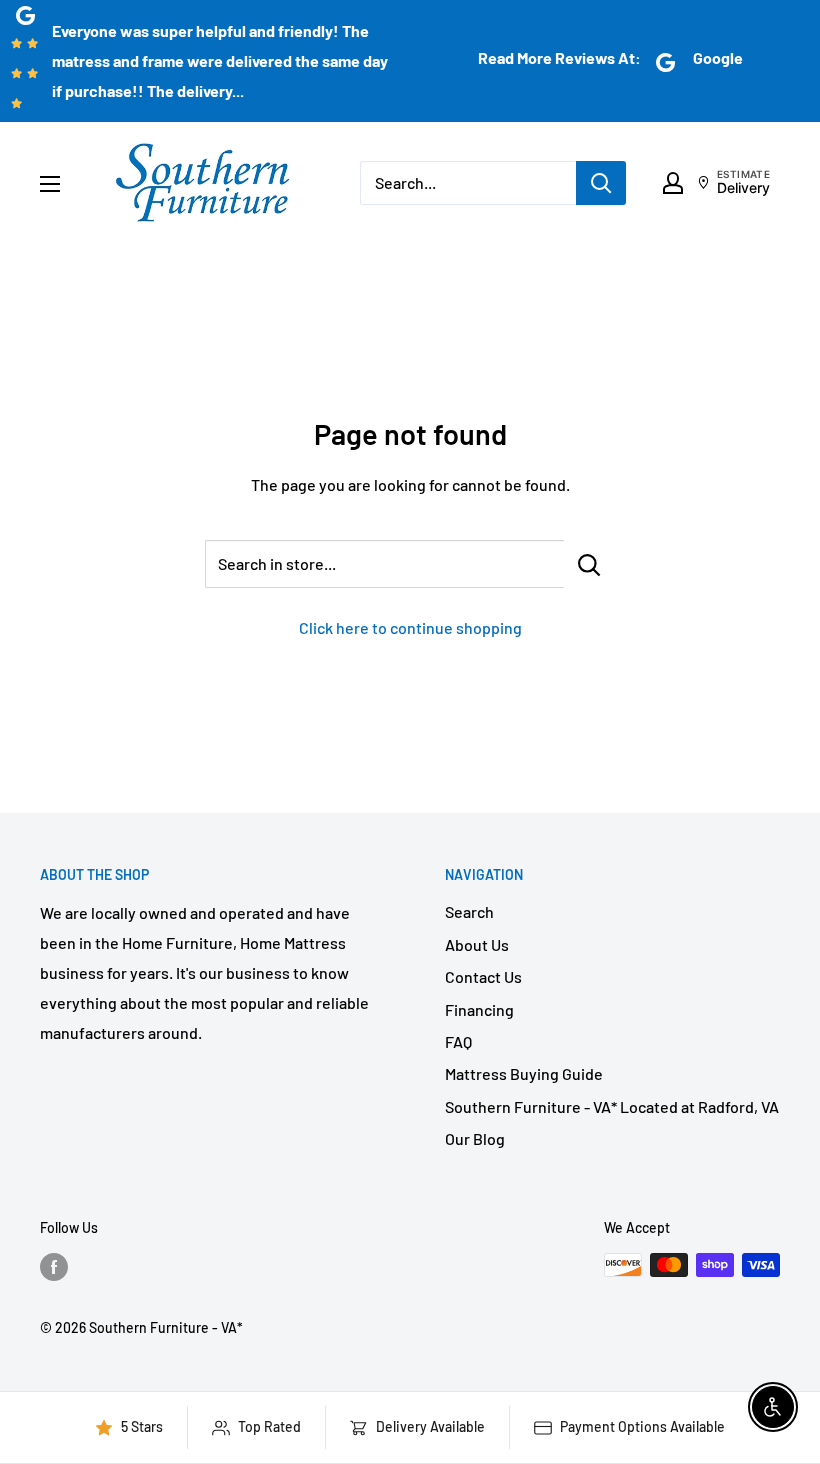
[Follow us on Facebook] (54, 1267)
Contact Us (483, 976)
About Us (477, 944)
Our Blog (475, 1138)
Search (469, 911)
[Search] (601, 183)
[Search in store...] (589, 564)
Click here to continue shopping (410, 627)
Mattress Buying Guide (524, 1073)
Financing (479, 1009)
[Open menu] (50, 184)
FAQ (458, 1041)
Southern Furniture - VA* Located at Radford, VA (612, 1106)
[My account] (673, 183)
